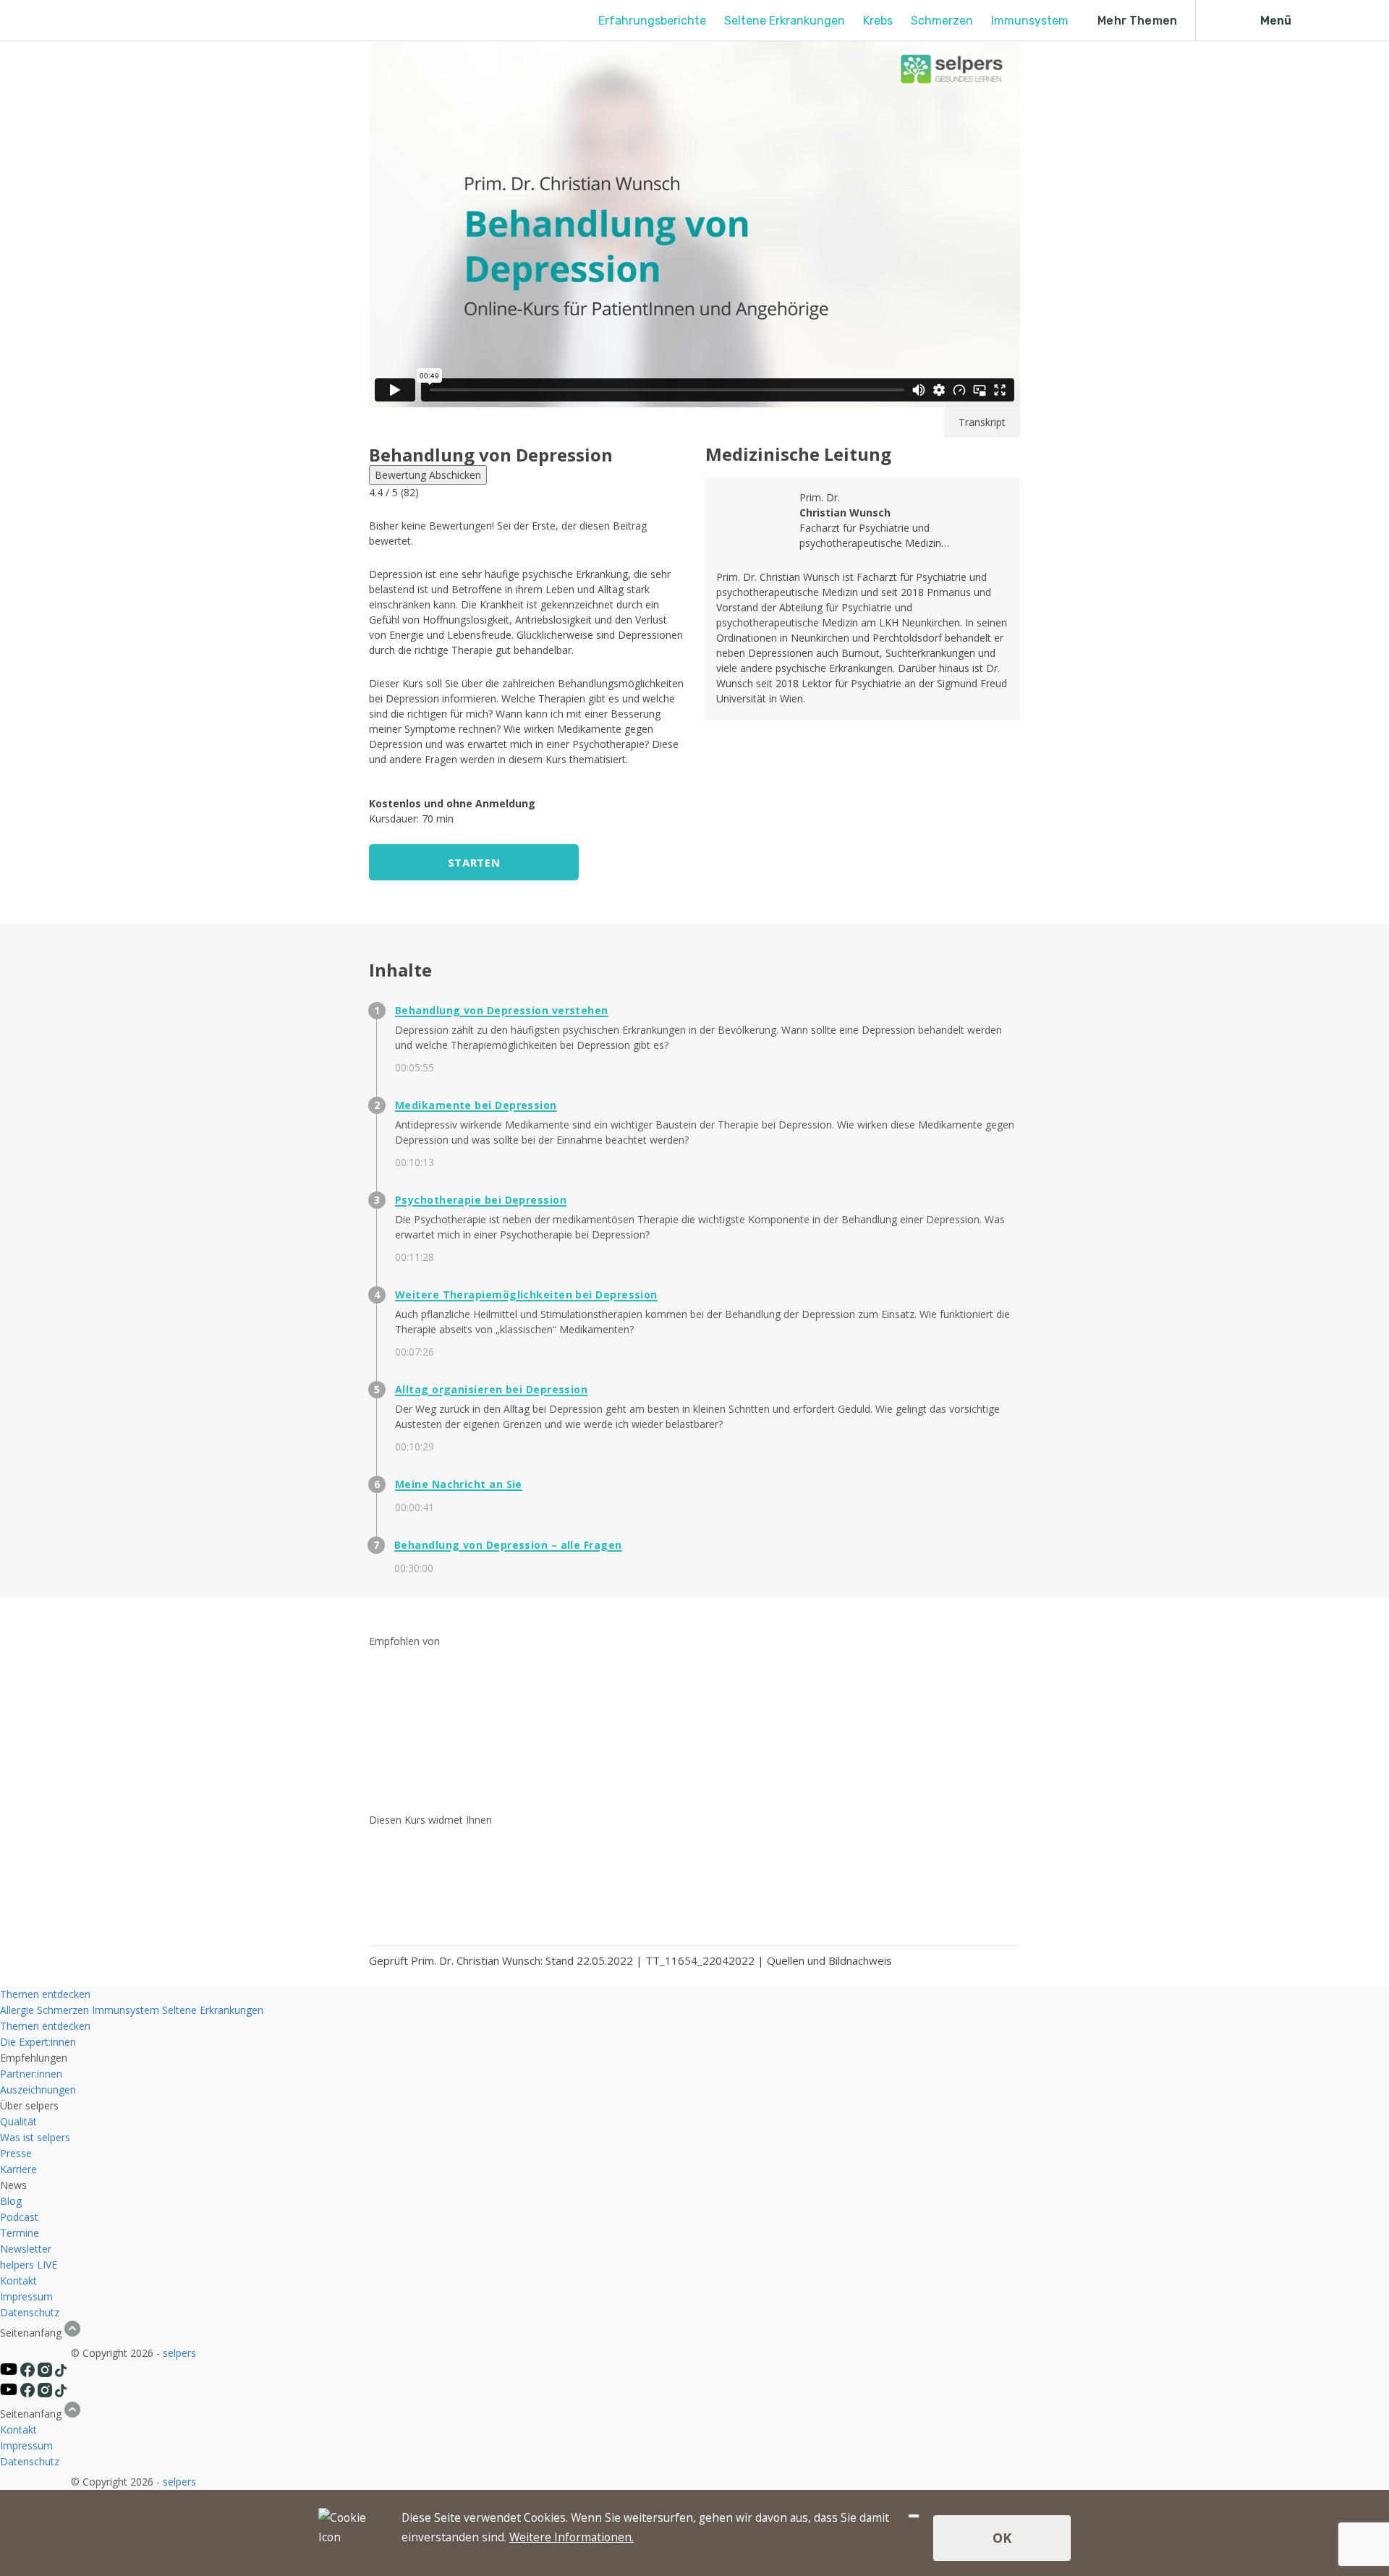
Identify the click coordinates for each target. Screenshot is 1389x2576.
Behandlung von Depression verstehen (502, 1010)
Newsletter (26, 2249)
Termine (20, 2233)
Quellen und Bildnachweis (829, 1960)
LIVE (47, 2265)
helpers (17, 2265)
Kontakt (18, 2280)
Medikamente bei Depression (476, 1105)
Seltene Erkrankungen (785, 21)
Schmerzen (942, 21)
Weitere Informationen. (572, 2537)
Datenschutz (30, 2312)
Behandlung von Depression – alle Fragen (508, 1545)
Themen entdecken (45, 1994)
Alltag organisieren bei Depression (491, 1389)
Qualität (18, 2121)
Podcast (19, 2217)
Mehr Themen (1137, 21)
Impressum (26, 2296)
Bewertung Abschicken (428, 475)
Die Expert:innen (38, 2042)
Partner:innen (31, 2074)
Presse (16, 2153)
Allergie (17, 2010)
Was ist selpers (35, 2137)
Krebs (878, 21)
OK (1002, 2538)
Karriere (18, 2169)
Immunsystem (1030, 21)
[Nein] (914, 2516)
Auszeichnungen (38, 2090)
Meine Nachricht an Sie (459, 1484)
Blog (11, 2201)
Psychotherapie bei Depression (481, 1200)
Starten (474, 862)
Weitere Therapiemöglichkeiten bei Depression (526, 1295)
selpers (179, 2353)
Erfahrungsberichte (652, 21)
